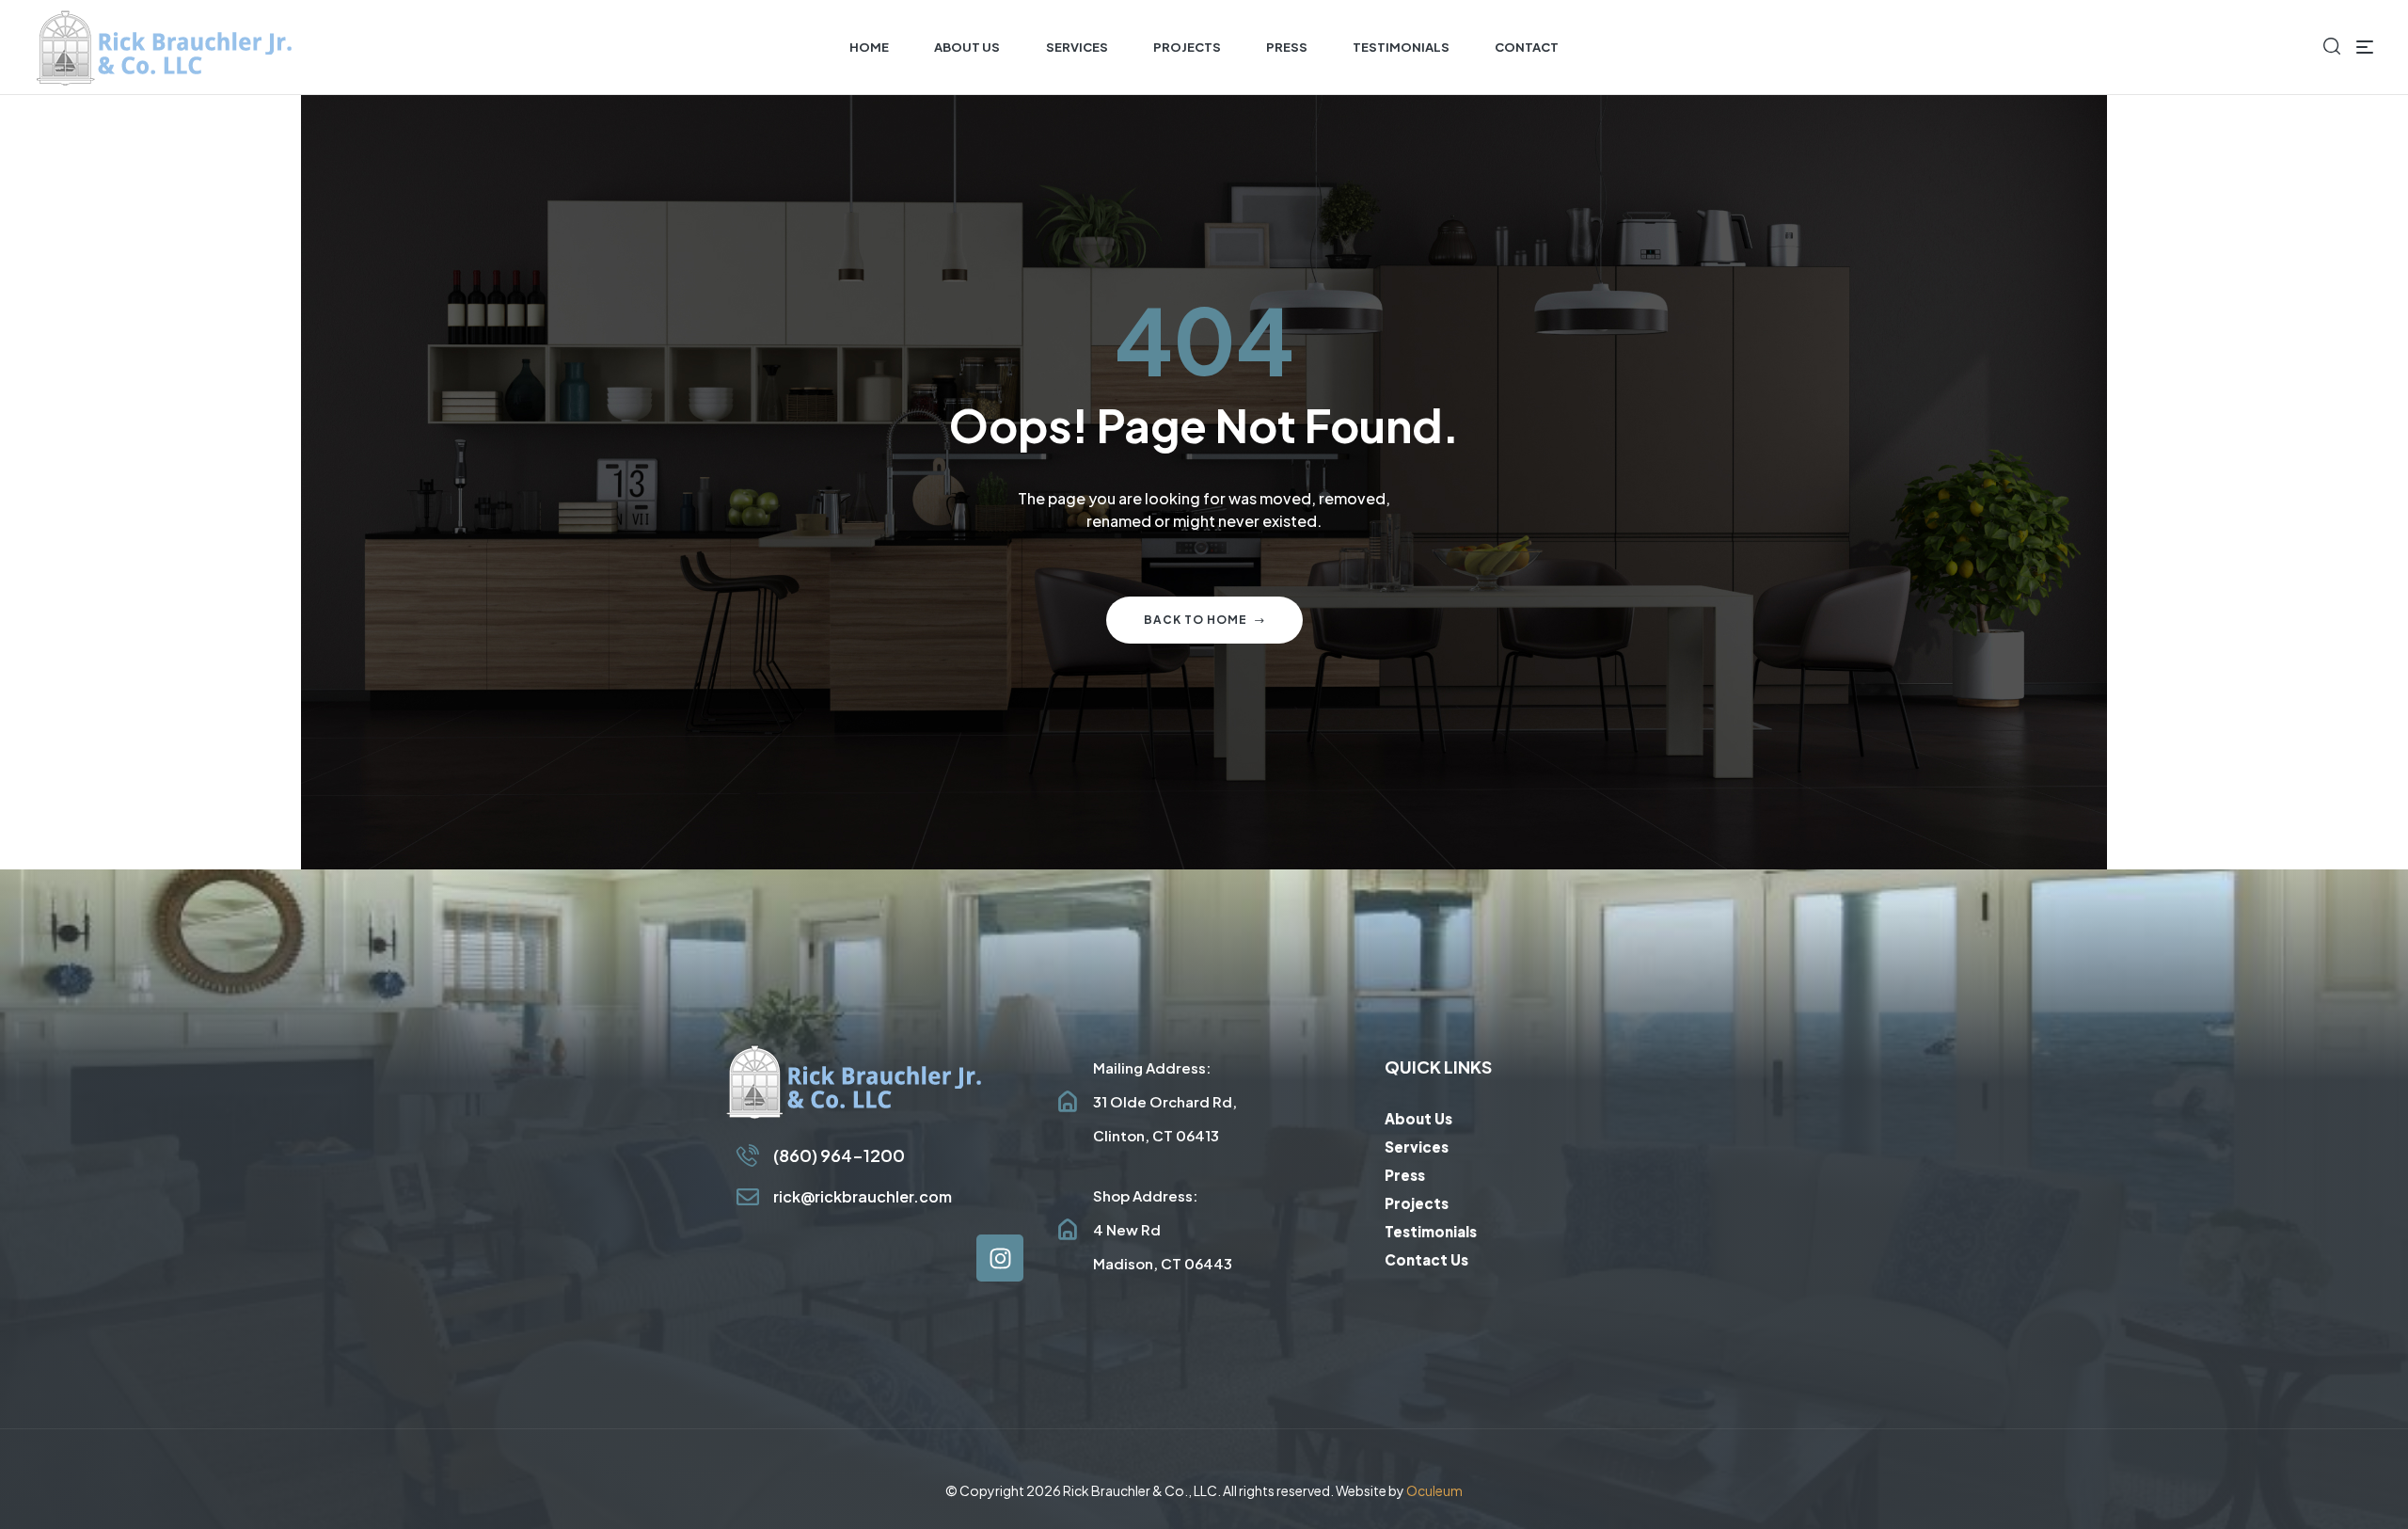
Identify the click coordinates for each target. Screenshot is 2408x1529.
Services (1417, 1147)
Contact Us (1426, 1259)
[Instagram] (1000, 1258)
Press (1405, 1175)
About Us (1418, 1118)
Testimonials (1431, 1231)
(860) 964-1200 (839, 1155)
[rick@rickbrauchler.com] (748, 1197)
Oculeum (1434, 1490)
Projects (1417, 1203)
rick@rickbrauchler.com (863, 1196)
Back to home (1196, 620)
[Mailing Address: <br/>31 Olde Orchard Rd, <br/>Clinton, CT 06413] (1068, 1102)
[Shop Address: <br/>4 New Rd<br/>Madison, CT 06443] (1068, 1230)
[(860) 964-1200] (748, 1155)
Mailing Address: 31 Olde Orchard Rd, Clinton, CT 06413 (1165, 1101)
